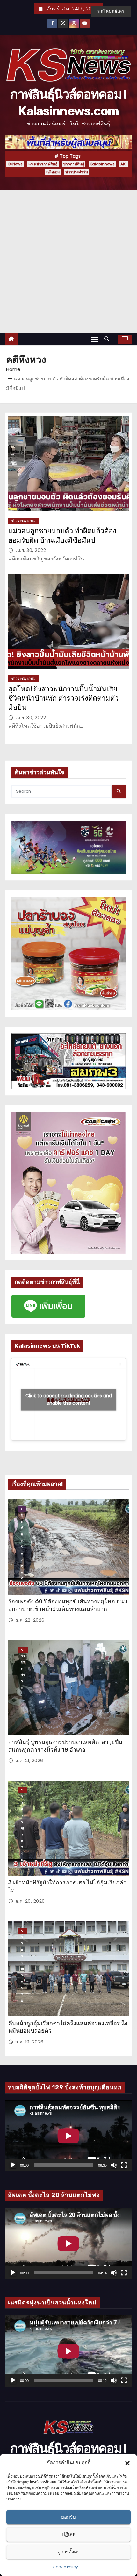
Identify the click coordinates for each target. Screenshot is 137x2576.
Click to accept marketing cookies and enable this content (69, 1399)
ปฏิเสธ (69, 2534)
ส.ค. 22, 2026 (30, 1620)
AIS (123, 164)
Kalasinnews (102, 164)
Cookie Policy (65, 2567)
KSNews (15, 164)
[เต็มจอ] (124, 2165)
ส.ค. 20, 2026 (30, 1901)
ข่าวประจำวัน (77, 172)
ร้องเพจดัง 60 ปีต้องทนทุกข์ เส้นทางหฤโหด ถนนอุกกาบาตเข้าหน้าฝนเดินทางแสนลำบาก (68, 1605)
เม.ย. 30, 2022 (31, 550)
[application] (68, 2136)
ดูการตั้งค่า (68, 2552)
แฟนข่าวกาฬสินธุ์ (43, 164)
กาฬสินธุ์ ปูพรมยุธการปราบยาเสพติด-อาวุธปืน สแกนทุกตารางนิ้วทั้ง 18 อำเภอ (65, 1746)
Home (13, 369)
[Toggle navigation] (94, 339)
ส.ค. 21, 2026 (29, 1761)
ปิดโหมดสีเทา (111, 11)
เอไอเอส (53, 172)
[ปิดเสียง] (114, 2165)
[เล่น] (13, 2165)
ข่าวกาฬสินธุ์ (74, 164)
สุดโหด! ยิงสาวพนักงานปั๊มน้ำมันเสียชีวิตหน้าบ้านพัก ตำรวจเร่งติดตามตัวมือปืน (63, 698)
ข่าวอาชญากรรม (24, 521)
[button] (127, 2463)
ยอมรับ (68, 2517)
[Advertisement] (68, 261)
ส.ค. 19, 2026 (29, 2042)
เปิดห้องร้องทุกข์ (22, 1509)
